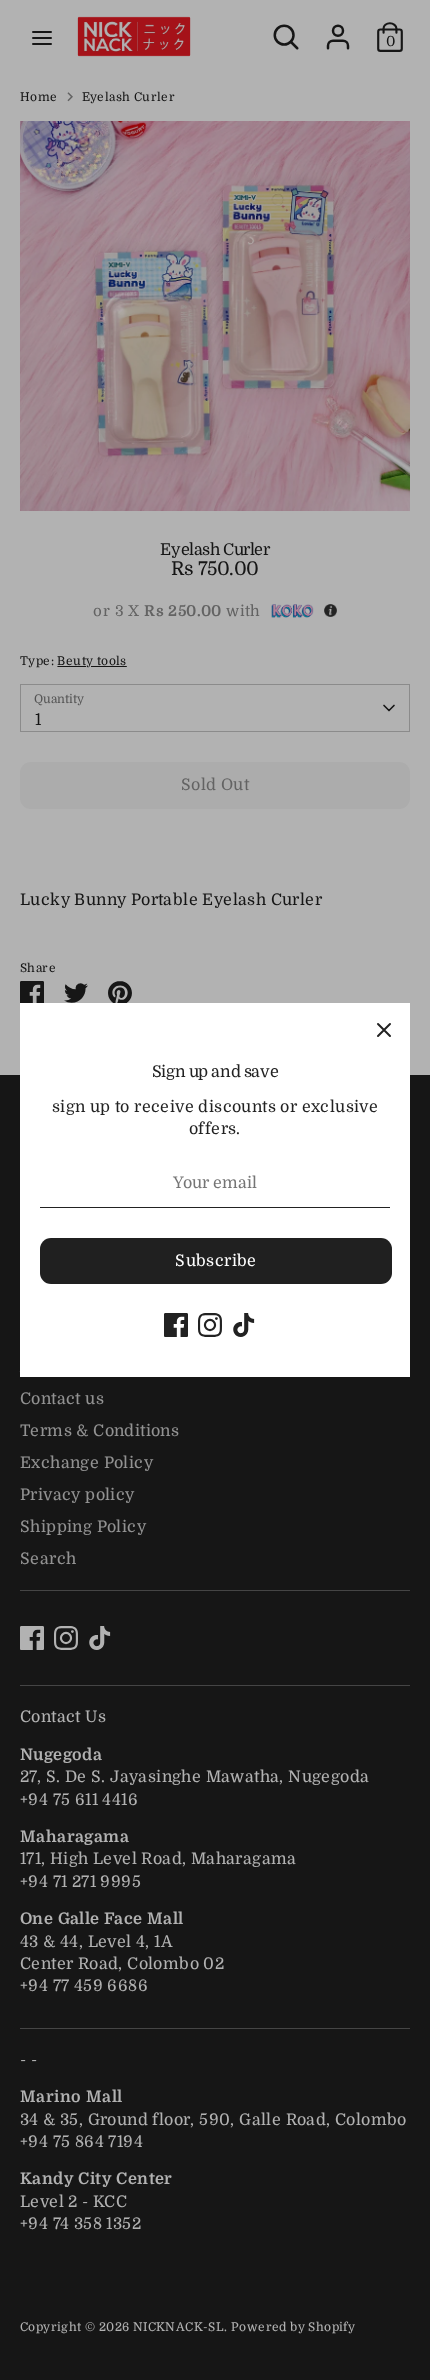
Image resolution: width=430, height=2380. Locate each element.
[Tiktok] (244, 1325)
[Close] (384, 1029)
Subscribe (216, 1261)
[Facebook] (176, 1325)
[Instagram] (210, 1325)
